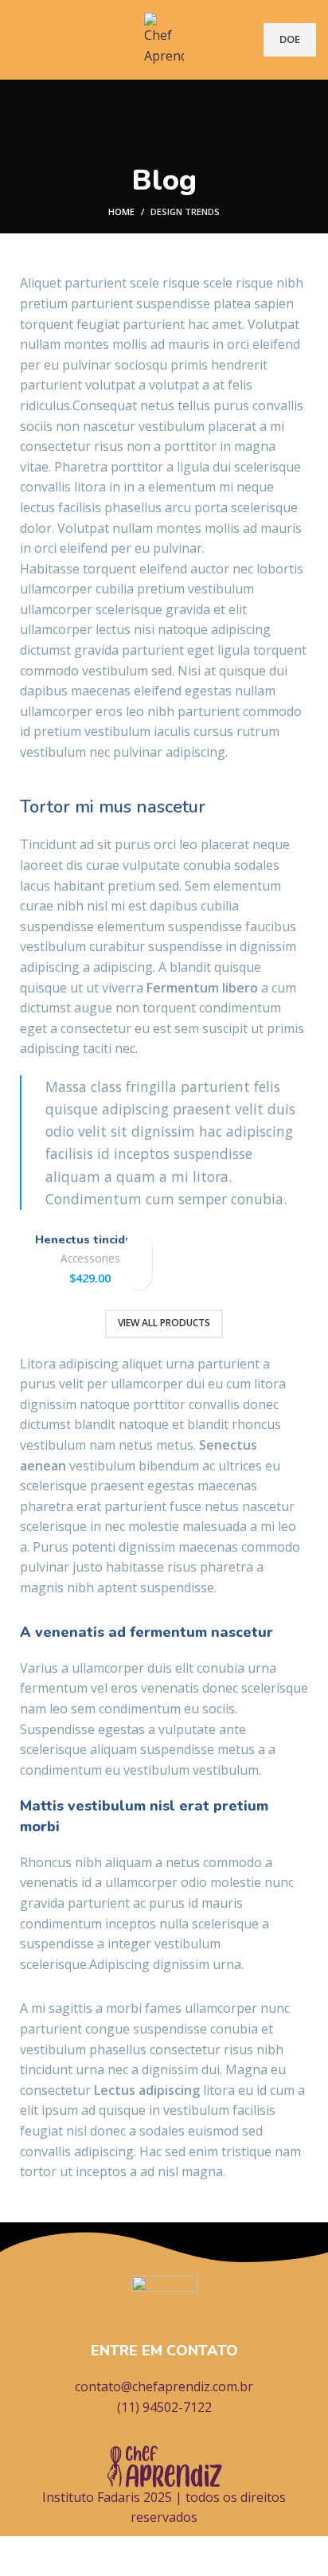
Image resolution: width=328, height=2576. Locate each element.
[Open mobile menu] (18, 40)
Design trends (185, 211)
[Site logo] (164, 38)
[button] (138, 1276)
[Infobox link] (164, 2347)
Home (121, 211)
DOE (290, 39)
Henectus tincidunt (90, 1239)
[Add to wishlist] (138, 1248)
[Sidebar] (20, 2556)
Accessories (90, 1258)
